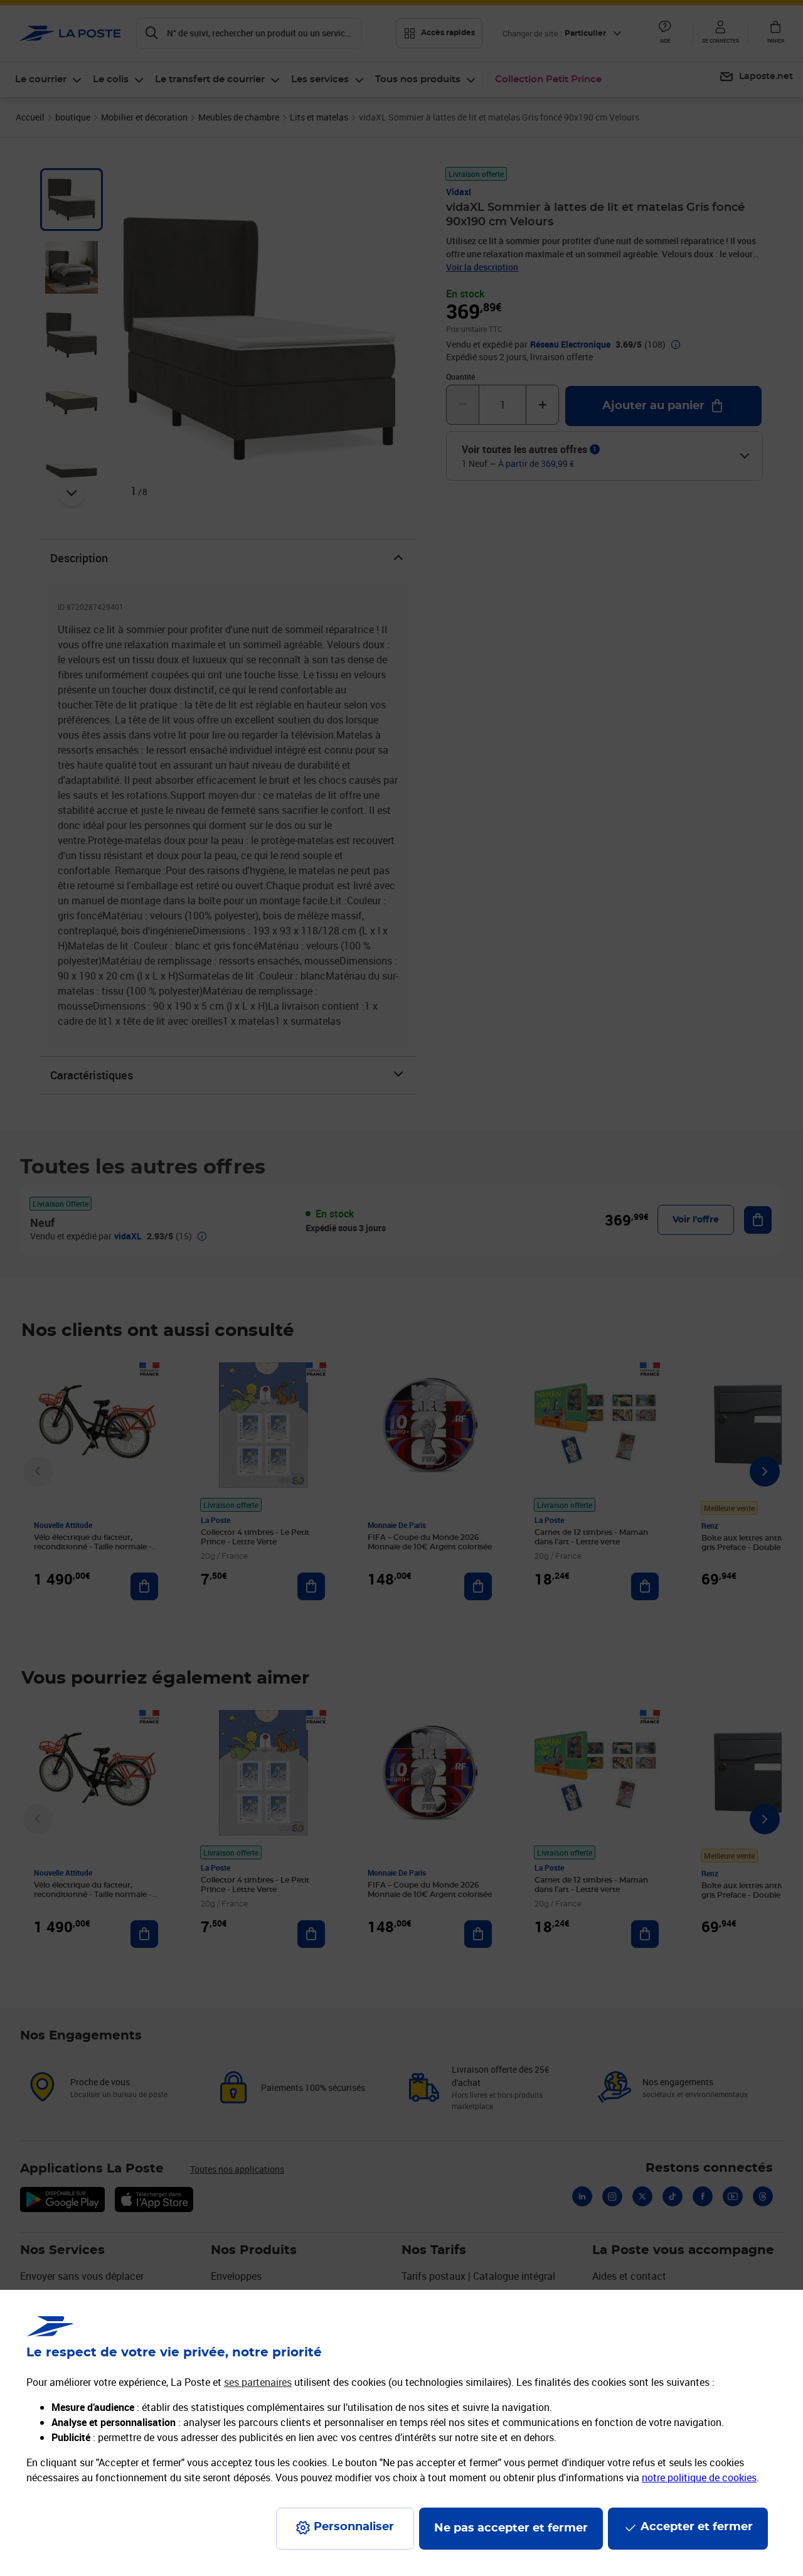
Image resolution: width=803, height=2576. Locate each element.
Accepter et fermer (697, 2527)
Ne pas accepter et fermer (511, 2528)
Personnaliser (354, 2527)
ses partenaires (258, 2382)
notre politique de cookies (699, 2477)
